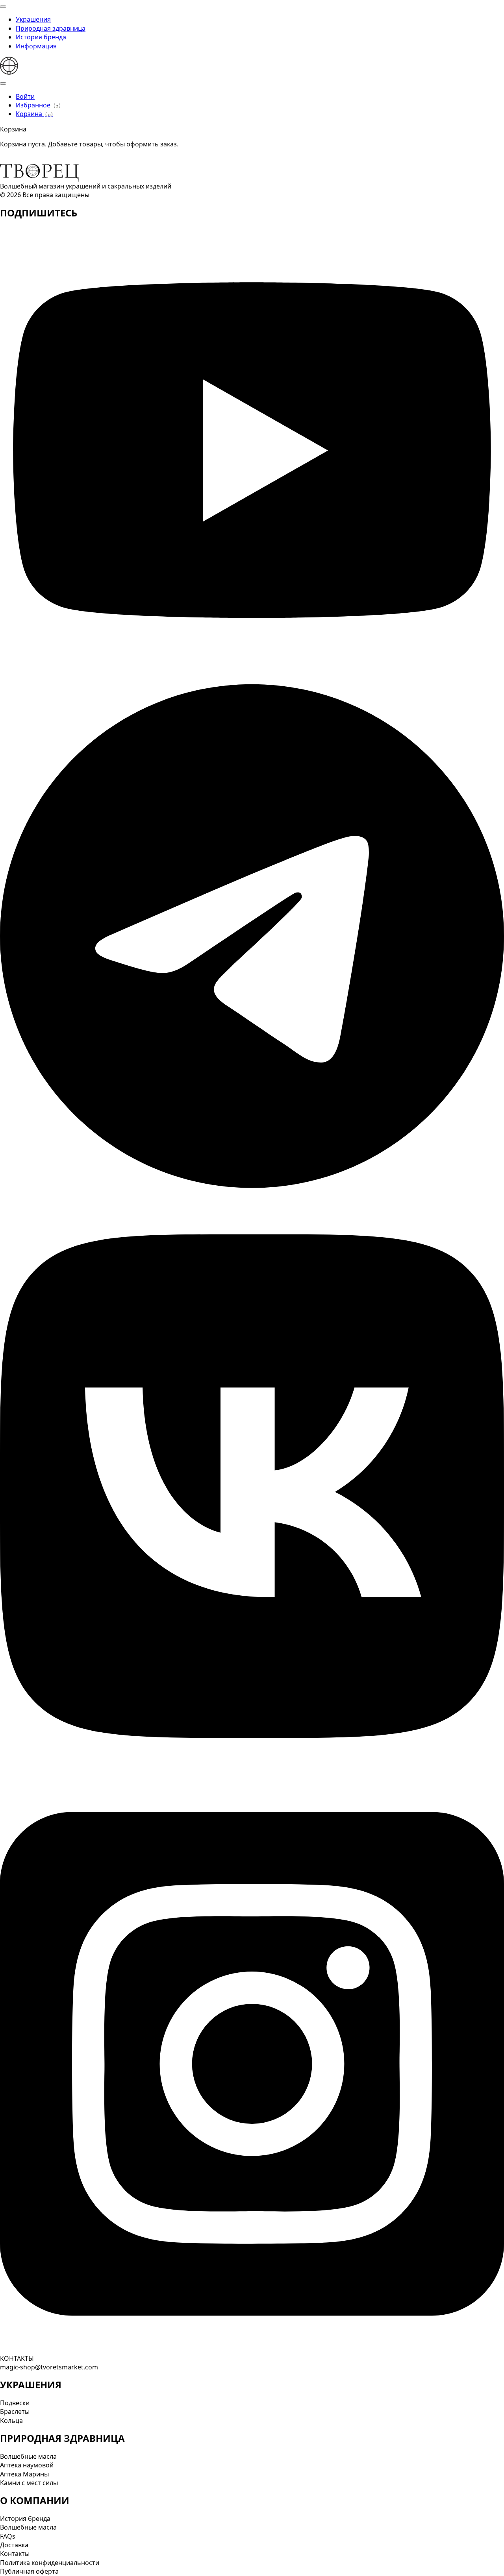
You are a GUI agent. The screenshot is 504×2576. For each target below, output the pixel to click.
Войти (25, 96)
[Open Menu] (3, 7)
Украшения (33, 19)
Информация (36, 46)
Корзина (33, 114)
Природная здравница (51, 28)
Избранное (37, 105)
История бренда (41, 37)
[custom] (252, 672)
